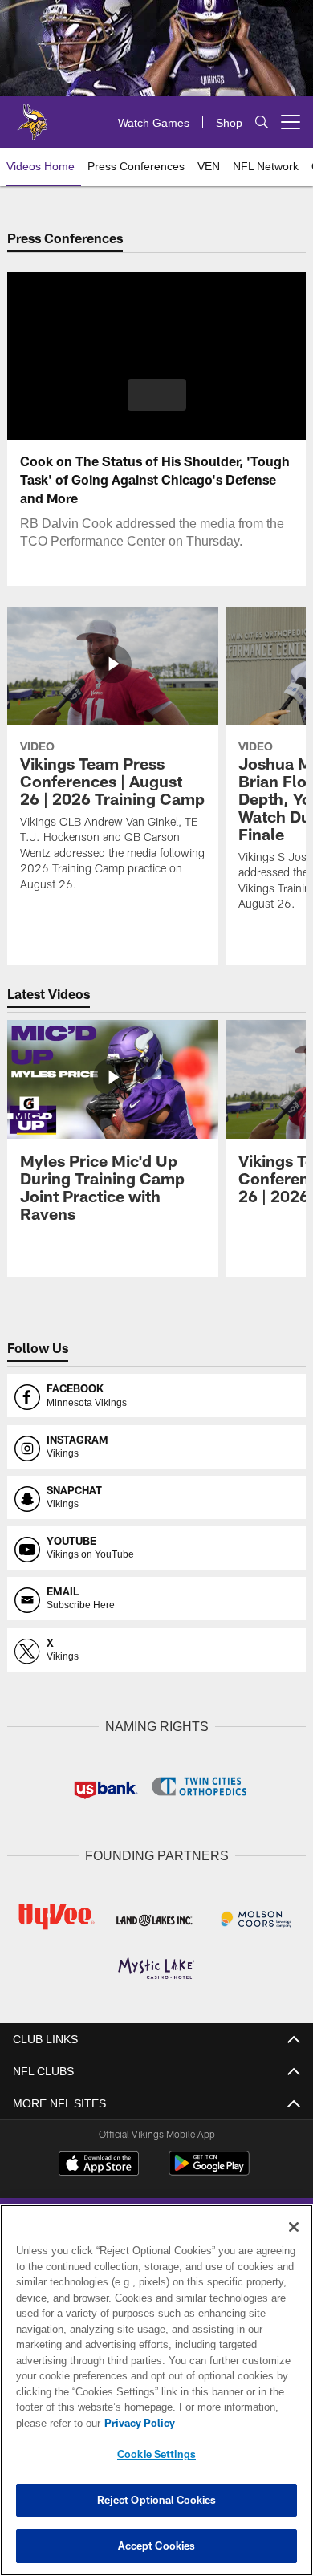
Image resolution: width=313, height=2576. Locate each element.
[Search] (262, 122)
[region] (156, 2390)
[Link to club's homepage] (32, 116)
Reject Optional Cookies (157, 2500)
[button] (157, 395)
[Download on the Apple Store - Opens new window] (99, 2163)
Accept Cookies (157, 2546)
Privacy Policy (136, 2423)
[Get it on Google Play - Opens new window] (209, 2169)
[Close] (294, 2227)
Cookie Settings (156, 2454)
